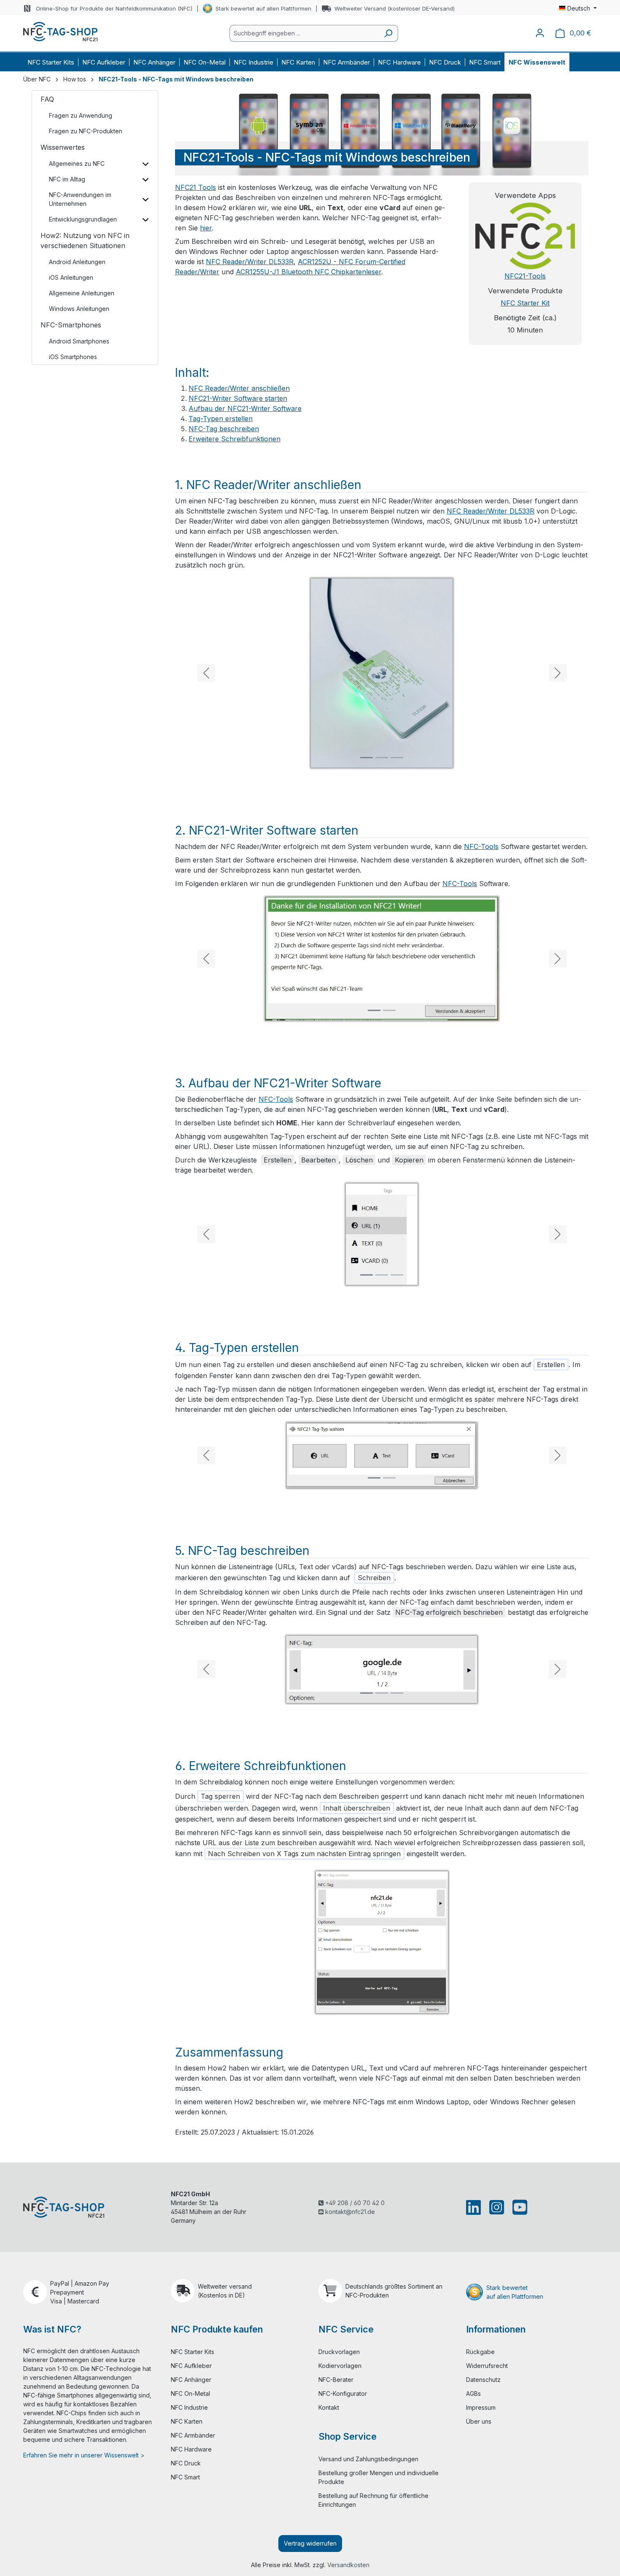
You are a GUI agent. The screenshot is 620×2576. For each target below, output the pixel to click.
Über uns (479, 2421)
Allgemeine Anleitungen (82, 293)
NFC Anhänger (191, 2380)
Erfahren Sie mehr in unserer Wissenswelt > (84, 2455)
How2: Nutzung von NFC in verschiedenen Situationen (85, 241)
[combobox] (304, 33)
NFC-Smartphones (71, 325)
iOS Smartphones (73, 357)
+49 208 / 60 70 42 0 (354, 2203)
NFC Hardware (191, 2449)
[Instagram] (497, 2207)
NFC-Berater (336, 2380)
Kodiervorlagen (340, 2366)
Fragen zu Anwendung (81, 115)
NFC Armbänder (193, 2435)
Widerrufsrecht (487, 2366)
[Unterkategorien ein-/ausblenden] (145, 164)
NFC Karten (187, 2421)
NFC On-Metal (190, 2394)
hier (206, 228)
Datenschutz (483, 2380)
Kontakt (329, 2407)
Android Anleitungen (77, 262)
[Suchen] (388, 33)
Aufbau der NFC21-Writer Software (245, 408)
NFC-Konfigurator (343, 2394)
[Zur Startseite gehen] (60, 32)
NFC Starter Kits (193, 2352)
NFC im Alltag (67, 179)
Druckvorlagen (339, 2352)
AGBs (473, 2394)
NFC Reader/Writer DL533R (250, 262)
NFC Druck (186, 2463)
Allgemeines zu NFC (77, 164)
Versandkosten (348, 2565)
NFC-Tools (481, 846)
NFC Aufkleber (191, 2366)
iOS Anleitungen (71, 277)
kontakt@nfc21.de (349, 2212)
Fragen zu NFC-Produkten (86, 131)
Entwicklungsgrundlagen (83, 219)
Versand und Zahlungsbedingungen (368, 2459)
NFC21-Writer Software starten (238, 398)
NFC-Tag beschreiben (224, 429)
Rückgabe (480, 2352)
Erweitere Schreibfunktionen (235, 439)
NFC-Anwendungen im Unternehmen (80, 199)
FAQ (47, 99)
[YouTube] (518, 2207)
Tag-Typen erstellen (221, 419)
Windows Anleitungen (79, 309)
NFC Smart (185, 2477)
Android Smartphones (79, 341)
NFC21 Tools (195, 187)
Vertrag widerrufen (310, 2543)
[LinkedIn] (475, 2207)
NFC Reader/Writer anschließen (239, 388)
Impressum (481, 2407)
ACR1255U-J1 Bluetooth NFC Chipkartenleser (309, 272)
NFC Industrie (189, 2407)
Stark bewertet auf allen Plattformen (263, 8)
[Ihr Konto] (540, 33)
